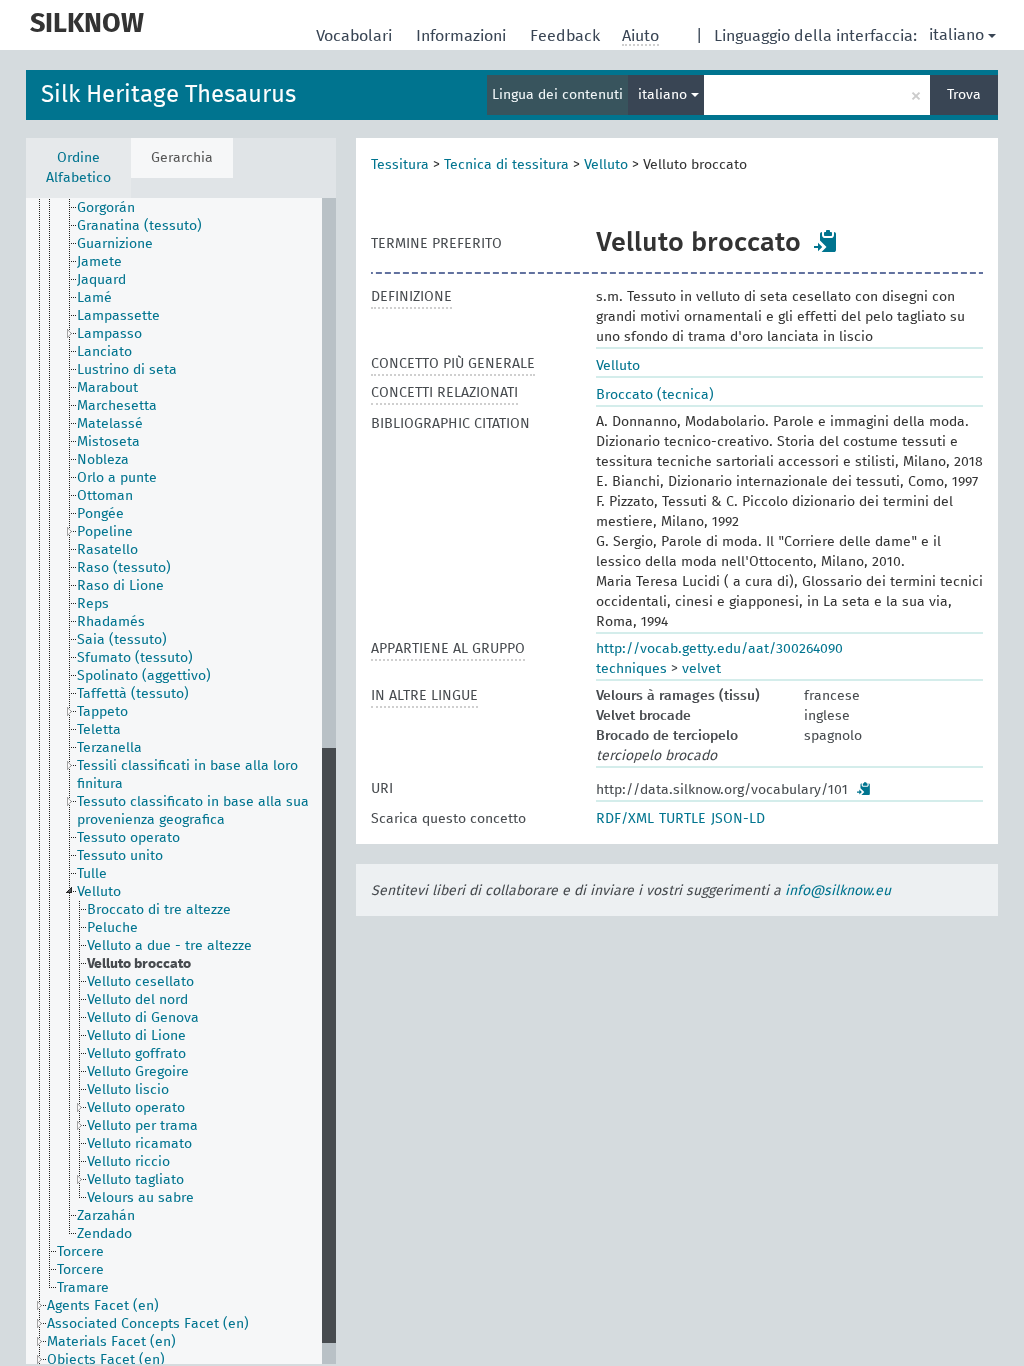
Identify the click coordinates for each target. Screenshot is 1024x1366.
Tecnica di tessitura (506, 165)
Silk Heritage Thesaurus (168, 95)
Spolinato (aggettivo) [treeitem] (144, 676)
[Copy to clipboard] (826, 241)
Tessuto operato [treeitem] (128, 838)
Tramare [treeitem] (83, 1288)
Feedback (567, 36)
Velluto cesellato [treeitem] (140, 982)
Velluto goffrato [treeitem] (136, 1054)
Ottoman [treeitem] (105, 496)
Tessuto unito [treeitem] (120, 856)
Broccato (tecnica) (655, 395)
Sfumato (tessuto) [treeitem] (135, 658)
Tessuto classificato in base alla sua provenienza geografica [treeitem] (193, 811)
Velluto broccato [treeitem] (139, 964)
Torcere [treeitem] (80, 1252)
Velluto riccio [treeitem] (128, 1162)
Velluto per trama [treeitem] (142, 1126)
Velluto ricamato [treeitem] (139, 1144)
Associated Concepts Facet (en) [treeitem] (148, 1324)
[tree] (181, 781)
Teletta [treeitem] (99, 730)
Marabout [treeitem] (107, 388)
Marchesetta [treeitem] (117, 406)
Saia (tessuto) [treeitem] (122, 640)
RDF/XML (625, 819)
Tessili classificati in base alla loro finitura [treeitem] (187, 775)
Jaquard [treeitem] (101, 280)
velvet (701, 669)
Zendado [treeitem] (104, 1234)
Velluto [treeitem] (99, 892)
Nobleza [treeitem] (103, 460)
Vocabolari (356, 36)
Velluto (606, 165)
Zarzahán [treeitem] (106, 1216)
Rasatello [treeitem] (107, 550)
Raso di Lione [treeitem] (120, 586)
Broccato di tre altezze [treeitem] (159, 910)
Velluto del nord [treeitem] (137, 1000)
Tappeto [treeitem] (102, 712)
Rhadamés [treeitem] (111, 622)
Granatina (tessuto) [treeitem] (139, 226)
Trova (964, 95)
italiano (956, 35)
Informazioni (463, 36)
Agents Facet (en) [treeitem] (103, 1306)
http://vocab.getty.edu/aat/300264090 (719, 649)
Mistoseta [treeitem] (108, 442)
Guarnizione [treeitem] (115, 244)
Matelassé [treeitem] (110, 424)
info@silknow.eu (838, 891)
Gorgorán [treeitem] (106, 208)
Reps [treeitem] (93, 604)
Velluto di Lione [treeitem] (136, 1036)
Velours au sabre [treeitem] (140, 1198)
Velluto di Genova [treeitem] (143, 1018)
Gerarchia (182, 158)
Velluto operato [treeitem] (136, 1108)
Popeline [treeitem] (105, 532)
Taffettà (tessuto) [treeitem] (133, 694)
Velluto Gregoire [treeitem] (138, 1072)
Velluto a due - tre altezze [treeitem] (169, 946)
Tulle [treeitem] (92, 874)
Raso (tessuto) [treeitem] (124, 568)
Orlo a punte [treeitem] (117, 478)
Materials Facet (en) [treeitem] (111, 1342)
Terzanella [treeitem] (109, 748)
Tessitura (400, 165)
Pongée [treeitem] (100, 514)
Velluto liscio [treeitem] (128, 1090)
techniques (631, 669)
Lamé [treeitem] (94, 298)
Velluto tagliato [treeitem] (135, 1180)
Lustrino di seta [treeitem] (127, 370)
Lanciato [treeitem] (104, 352)
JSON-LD (738, 819)
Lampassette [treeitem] (118, 316)
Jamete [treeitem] (99, 262)
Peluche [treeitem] (112, 928)
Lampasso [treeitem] (109, 334)
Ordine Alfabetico (78, 168)
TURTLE (682, 819)
